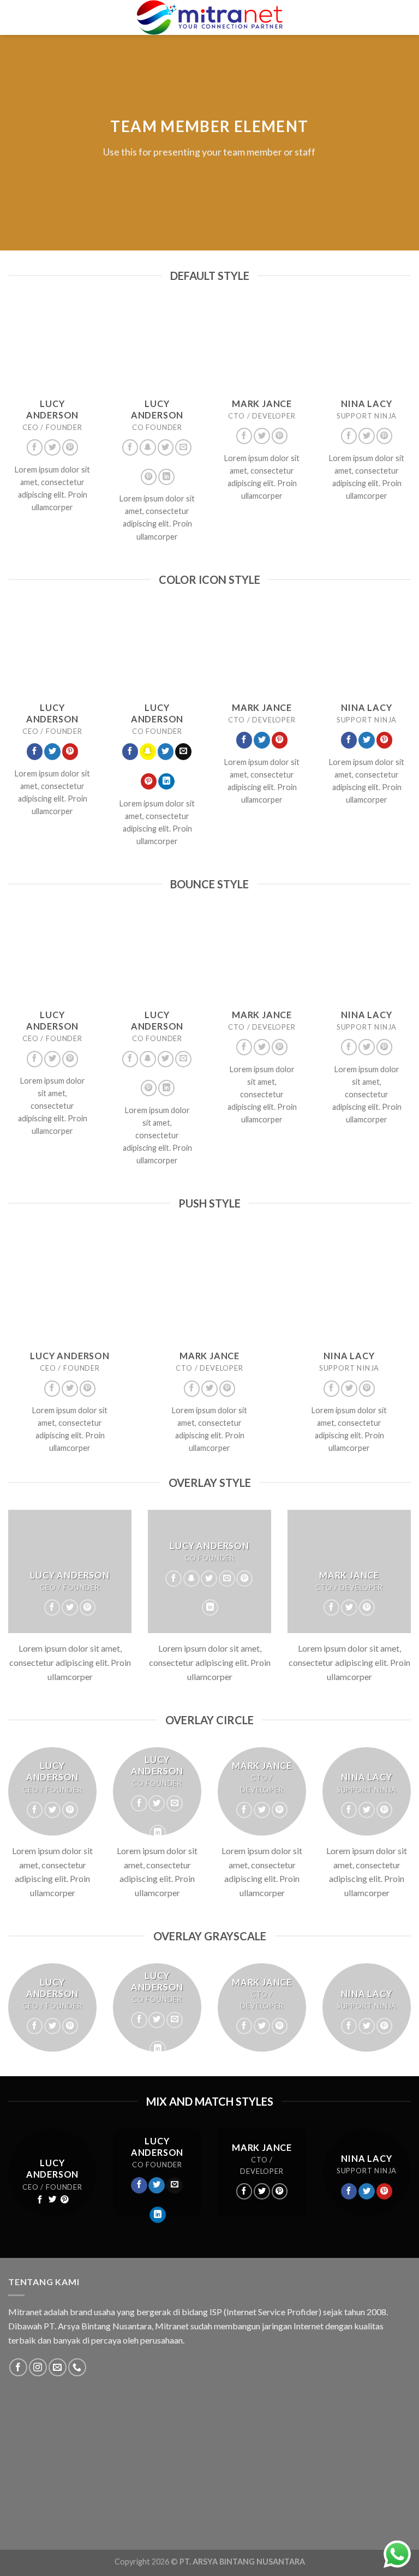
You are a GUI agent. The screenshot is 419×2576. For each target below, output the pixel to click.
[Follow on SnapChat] (148, 447)
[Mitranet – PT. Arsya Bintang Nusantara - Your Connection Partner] (209, 17)
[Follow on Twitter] (52, 447)
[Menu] (18, 17)
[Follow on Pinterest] (70, 447)
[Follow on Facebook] (35, 447)
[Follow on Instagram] (38, 2367)
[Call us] (77, 2367)
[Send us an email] (183, 447)
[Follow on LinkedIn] (166, 477)
